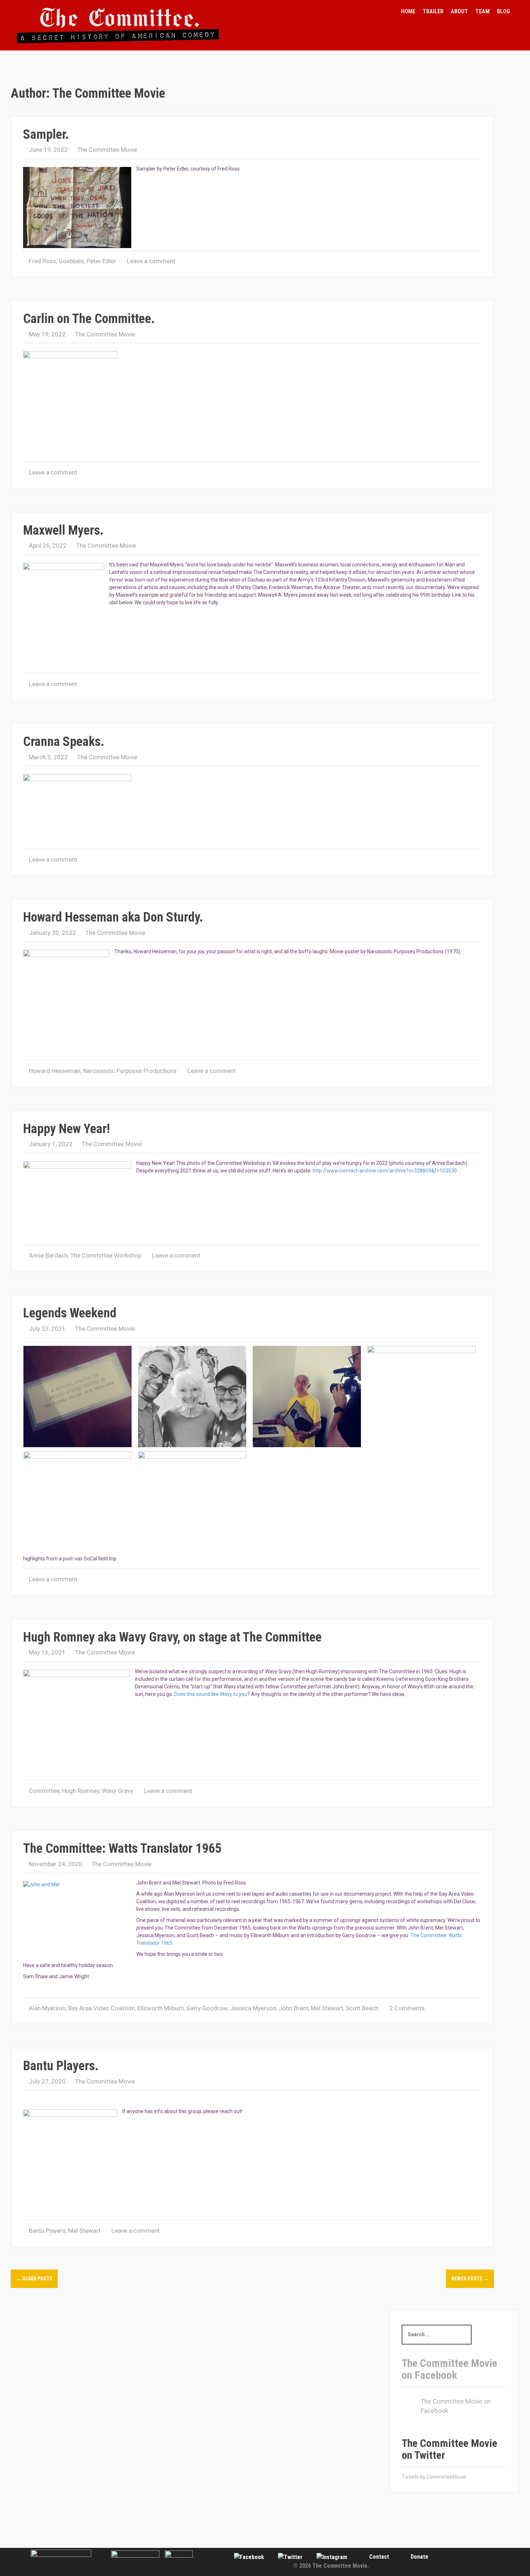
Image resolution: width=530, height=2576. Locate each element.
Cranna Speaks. (64, 742)
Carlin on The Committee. (89, 319)
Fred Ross (43, 261)
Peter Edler (101, 261)
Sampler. (46, 134)
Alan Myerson (47, 2008)
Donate (419, 2557)
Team (482, 11)
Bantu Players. (61, 2066)
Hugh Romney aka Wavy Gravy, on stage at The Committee (172, 1637)
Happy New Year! (67, 1129)
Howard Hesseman (55, 1071)
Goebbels (71, 261)
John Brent (293, 2008)
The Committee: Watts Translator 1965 (122, 1848)
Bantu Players (47, 2231)
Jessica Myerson (253, 2008)
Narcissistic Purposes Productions (130, 1071)
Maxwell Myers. (63, 530)
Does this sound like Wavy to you (211, 1694)
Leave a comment (151, 261)
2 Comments (407, 2008)
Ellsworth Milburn (161, 2008)
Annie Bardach (48, 1255)
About (459, 11)
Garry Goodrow (207, 2008)
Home (408, 11)
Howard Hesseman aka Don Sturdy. (113, 917)
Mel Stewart (327, 2008)
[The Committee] (118, 25)
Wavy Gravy (118, 1791)
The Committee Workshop (106, 1255)
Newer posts (470, 2279)
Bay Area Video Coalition (101, 2008)
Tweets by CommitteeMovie (434, 2477)
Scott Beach (362, 2008)
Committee (44, 1791)
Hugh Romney (81, 1791)
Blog (503, 11)
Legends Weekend (70, 1313)
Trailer (433, 11)
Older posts (34, 2279)
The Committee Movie (107, 150)
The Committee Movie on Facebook (449, 2369)
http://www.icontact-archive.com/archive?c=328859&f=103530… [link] (386, 1171)
